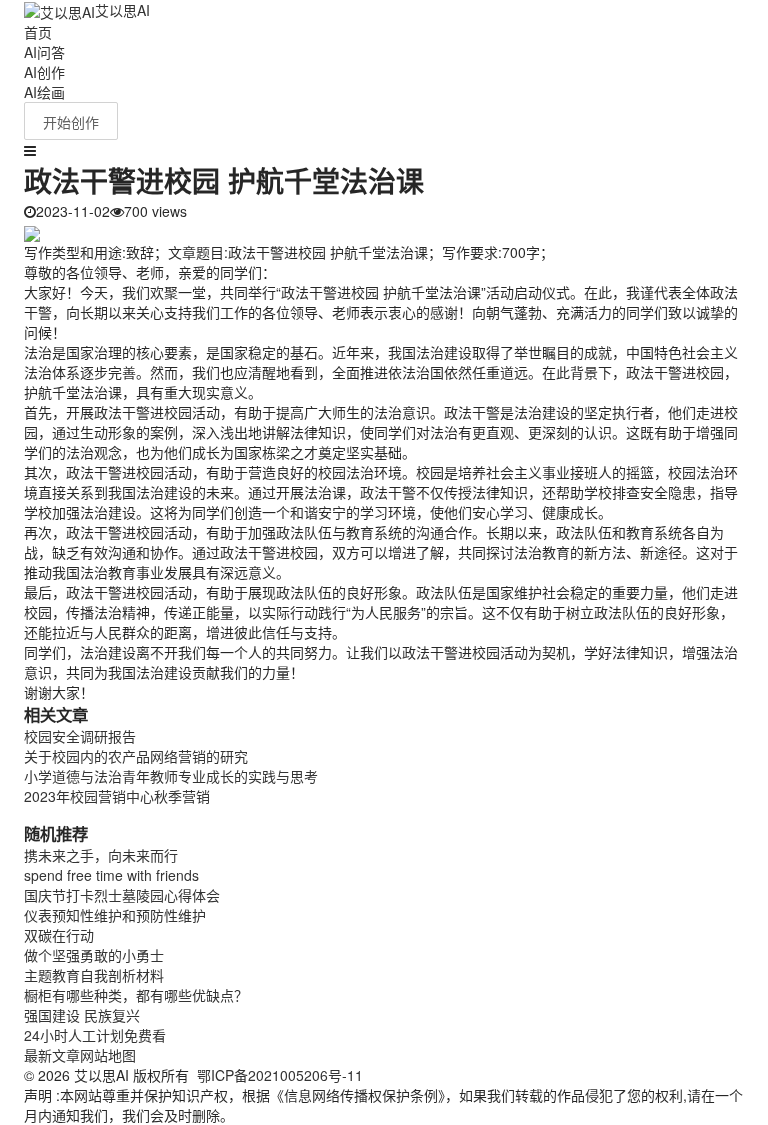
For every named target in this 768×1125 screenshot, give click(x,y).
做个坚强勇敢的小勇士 (94, 955)
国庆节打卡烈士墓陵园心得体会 (122, 895)
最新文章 (52, 1055)
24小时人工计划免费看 (95, 1035)
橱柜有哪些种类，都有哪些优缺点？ (136, 995)
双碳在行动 (59, 935)
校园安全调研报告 (80, 736)
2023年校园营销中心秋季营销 (117, 796)
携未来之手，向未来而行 (101, 855)
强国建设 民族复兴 (82, 1015)
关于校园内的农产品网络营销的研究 (136, 756)
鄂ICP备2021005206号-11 (280, 1075)
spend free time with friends (111, 875)
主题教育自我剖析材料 (94, 975)
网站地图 (108, 1055)
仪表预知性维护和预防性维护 (115, 915)
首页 (38, 32)
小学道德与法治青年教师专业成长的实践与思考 (171, 776)
